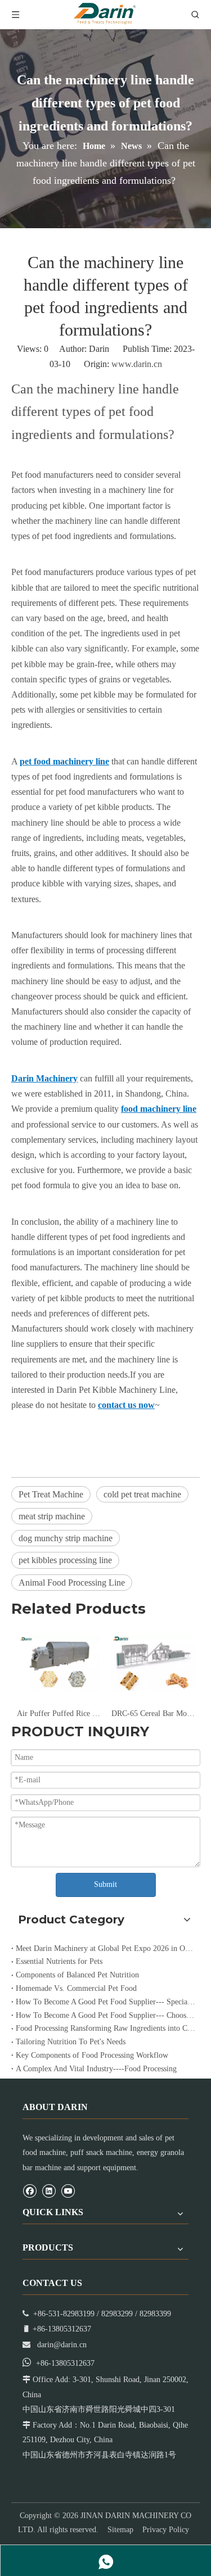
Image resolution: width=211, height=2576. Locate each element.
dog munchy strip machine (66, 1538)
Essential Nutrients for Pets (59, 1961)
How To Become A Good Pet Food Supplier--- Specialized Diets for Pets (105, 2002)
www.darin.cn (137, 364)
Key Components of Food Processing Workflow (92, 2055)
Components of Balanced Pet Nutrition (77, 1975)
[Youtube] (68, 2190)
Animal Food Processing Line (72, 1583)
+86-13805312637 (65, 2363)
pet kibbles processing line (65, 1560)
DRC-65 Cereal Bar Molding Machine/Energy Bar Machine (79, 1713)
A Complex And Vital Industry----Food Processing (96, 2069)
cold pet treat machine (142, 1494)
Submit (105, 1884)
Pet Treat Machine (51, 1494)
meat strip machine (52, 1516)
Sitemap (120, 2530)
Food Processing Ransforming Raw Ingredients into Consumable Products (105, 2028)
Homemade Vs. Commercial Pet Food (76, 1988)
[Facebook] (30, 2190)
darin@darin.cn (62, 2345)
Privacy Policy (166, 2530)
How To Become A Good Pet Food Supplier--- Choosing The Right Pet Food (105, 2015)
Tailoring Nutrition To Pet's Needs (71, 2042)
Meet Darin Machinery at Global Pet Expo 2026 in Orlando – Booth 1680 (105, 1948)
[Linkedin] (49, 2190)
